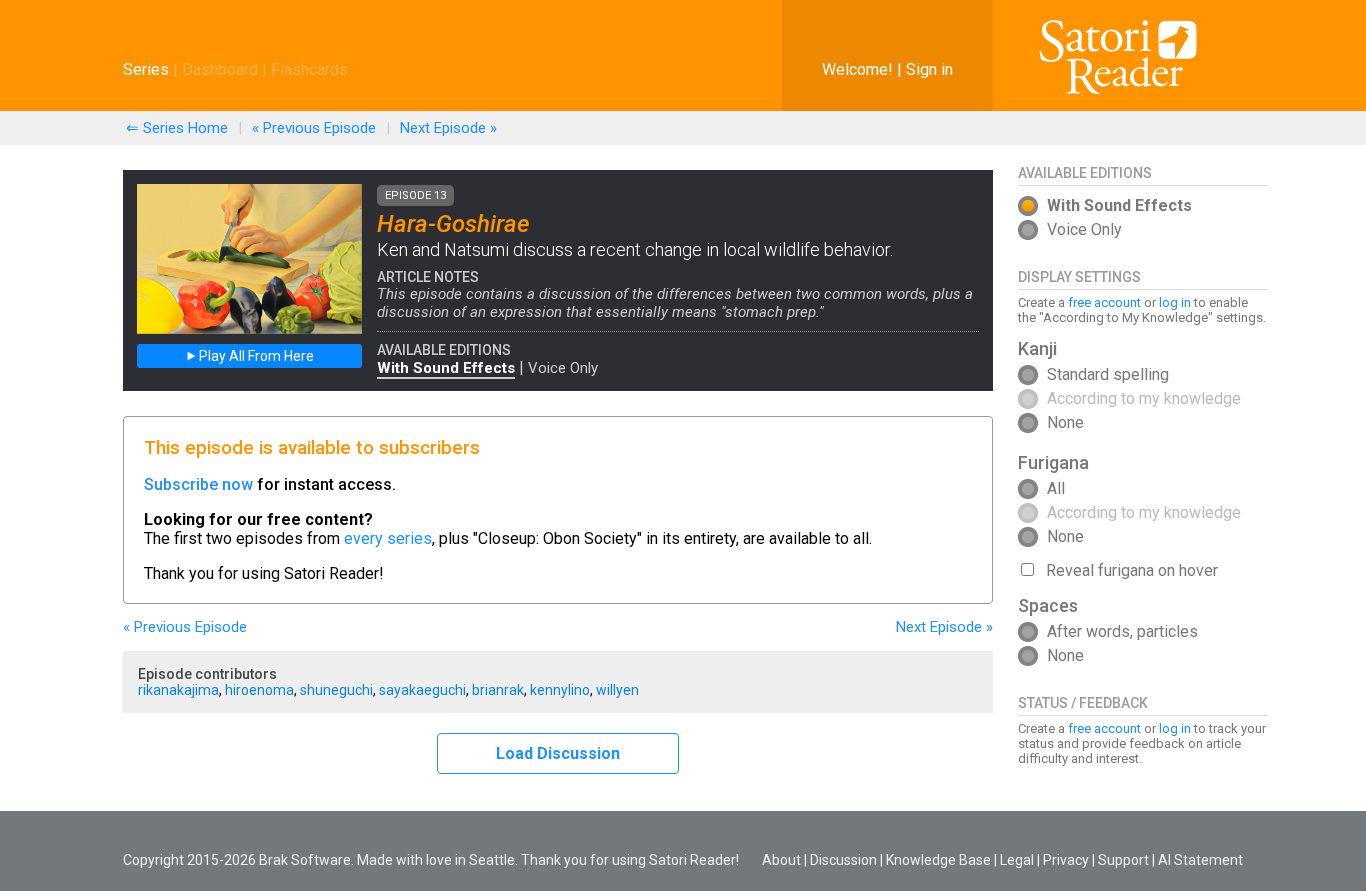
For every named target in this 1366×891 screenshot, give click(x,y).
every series (388, 538)
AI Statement (1200, 860)
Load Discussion (558, 753)
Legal (1017, 860)
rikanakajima (178, 690)
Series (146, 69)
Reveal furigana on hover (1132, 570)
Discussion (843, 860)
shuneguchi (336, 690)
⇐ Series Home (177, 128)
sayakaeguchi (422, 690)
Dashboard (220, 69)
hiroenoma (259, 690)
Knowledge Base (938, 860)
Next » (448, 128)
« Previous (314, 128)
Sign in (929, 69)
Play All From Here (255, 356)
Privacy (1066, 860)
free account (1104, 302)
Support (1123, 860)
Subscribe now (198, 484)
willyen (617, 690)
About (781, 860)
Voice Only (563, 368)
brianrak (498, 690)
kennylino (560, 690)
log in (1175, 302)
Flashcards (309, 69)
